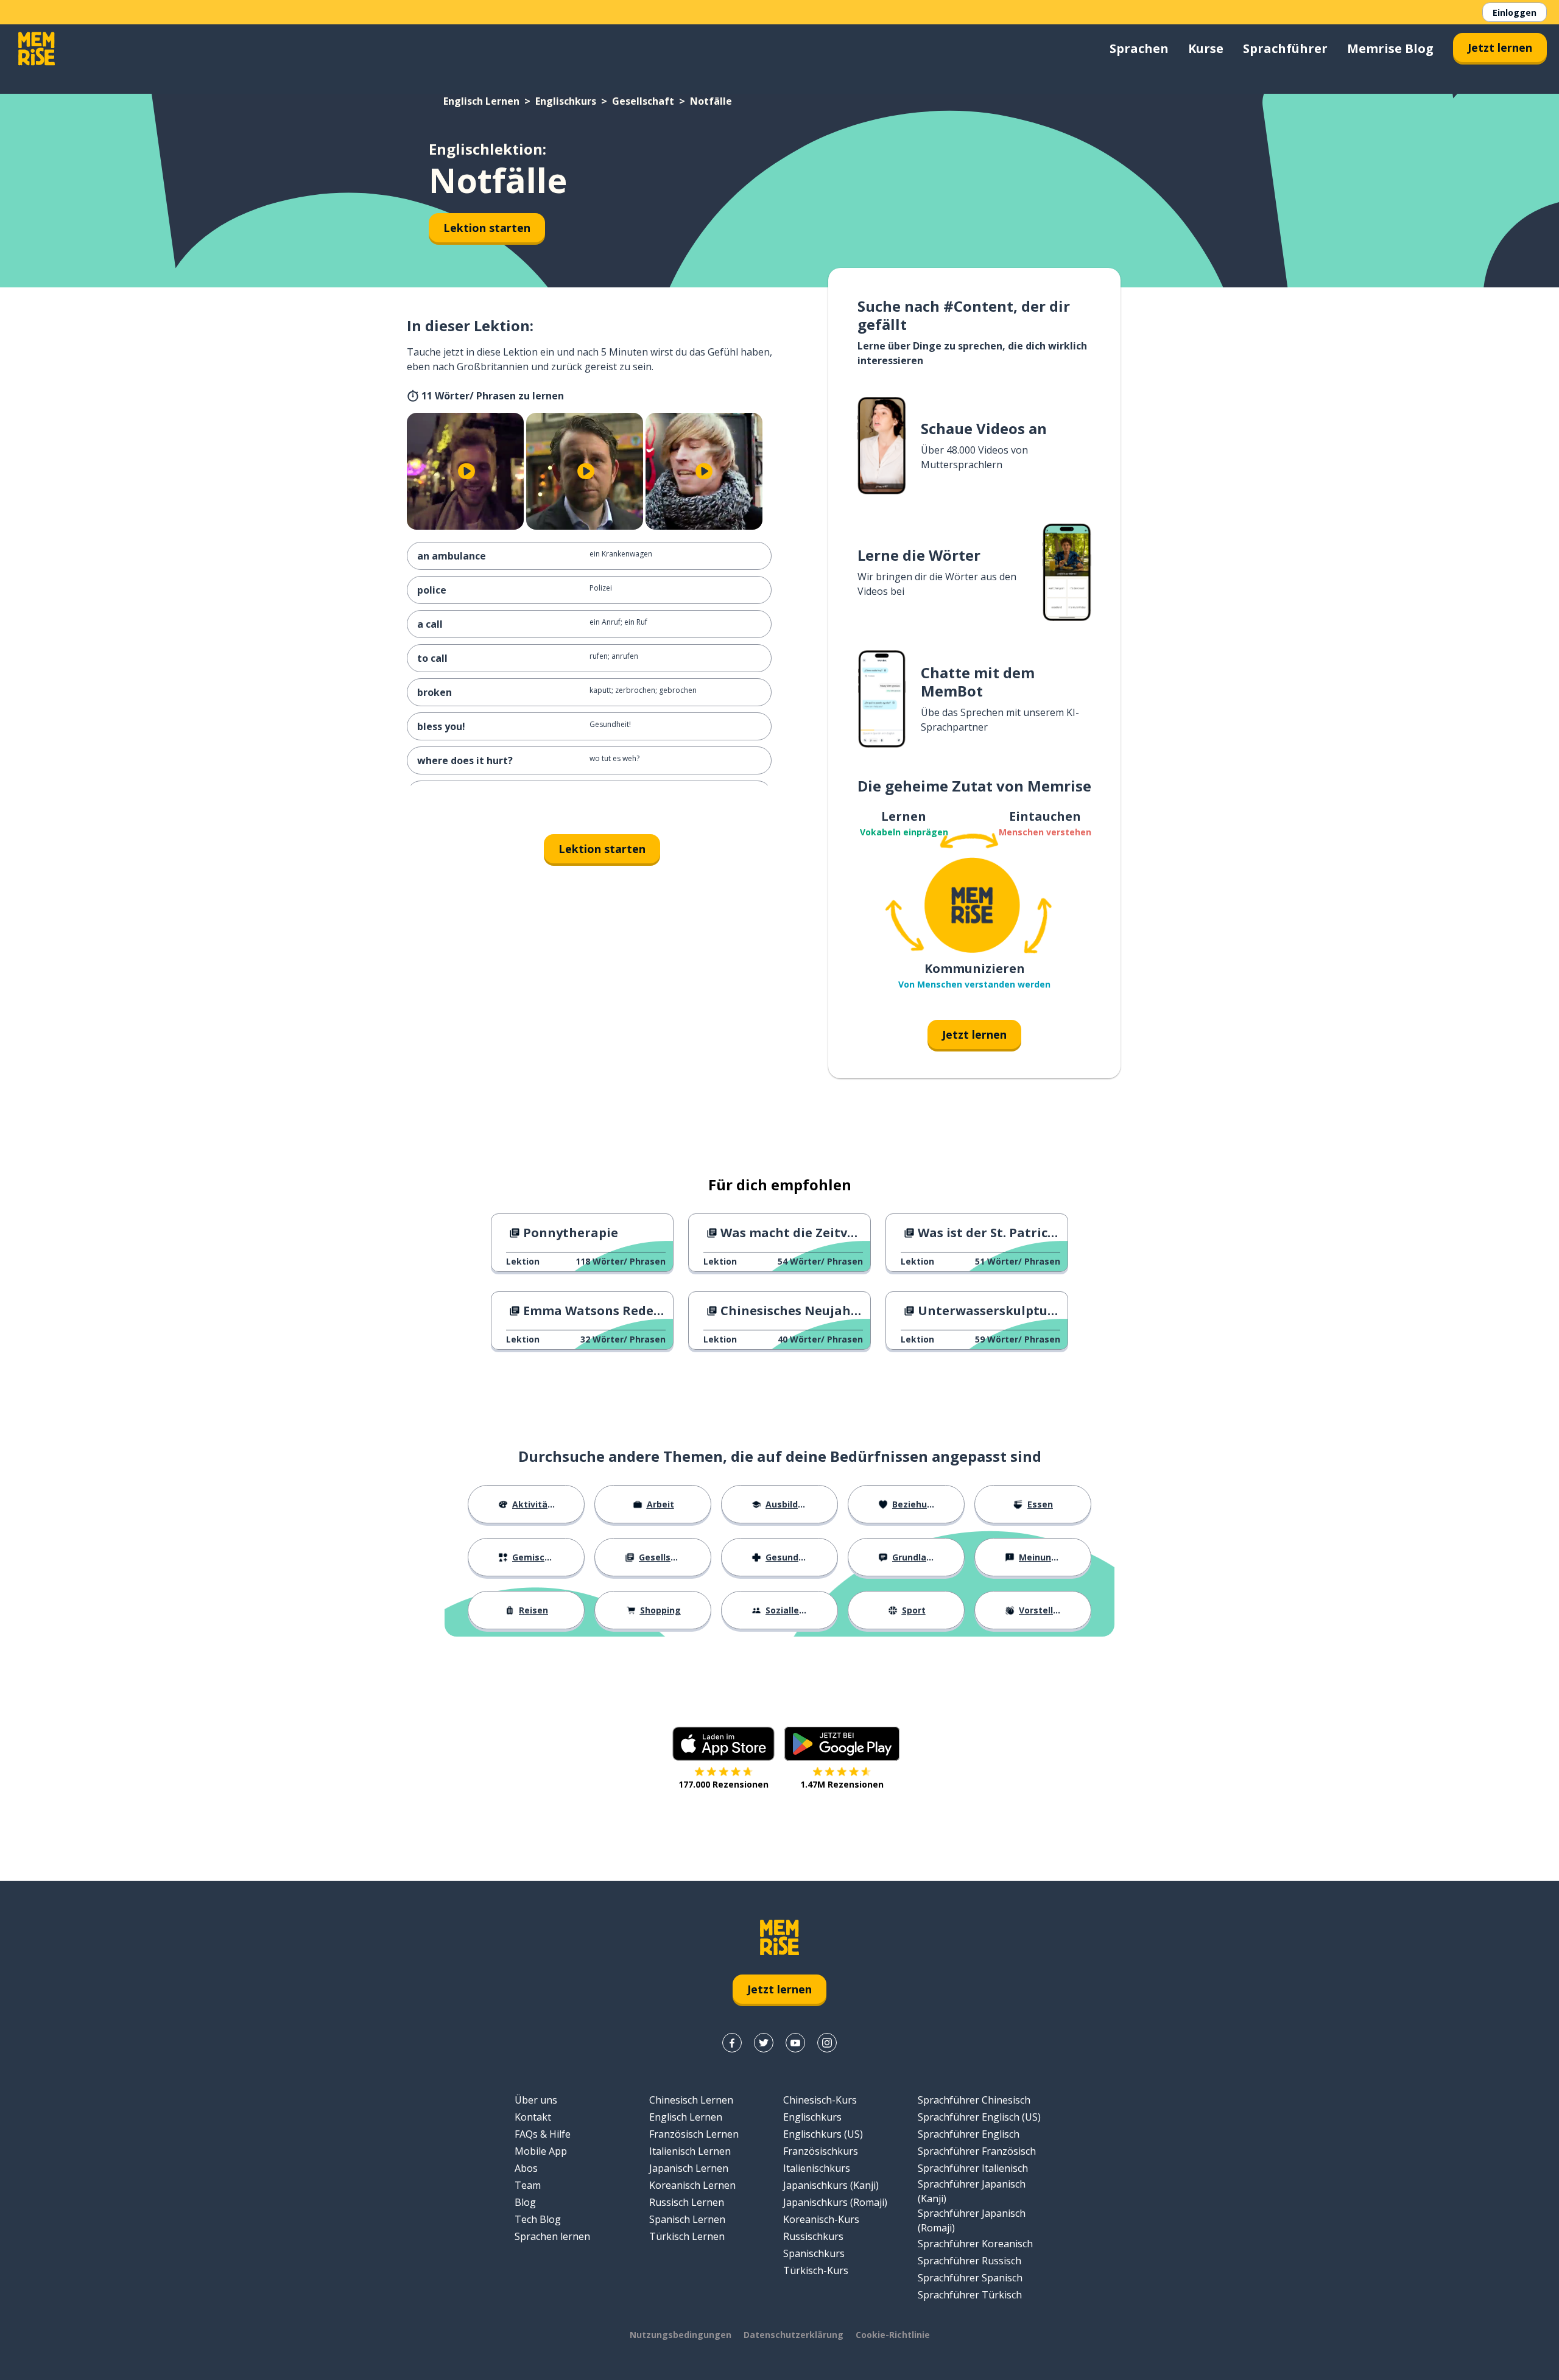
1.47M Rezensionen (842, 1784)
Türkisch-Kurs (816, 2270)
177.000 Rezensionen (723, 1784)
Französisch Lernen (694, 2134)
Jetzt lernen (1500, 47)
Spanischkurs (814, 2253)
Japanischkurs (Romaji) (835, 2202)
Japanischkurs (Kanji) (831, 2185)
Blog (525, 2202)
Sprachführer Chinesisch (974, 2100)
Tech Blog (538, 2219)
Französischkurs (821, 2151)
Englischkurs (566, 101)
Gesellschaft (643, 101)
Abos (526, 2168)
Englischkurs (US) (823, 2134)
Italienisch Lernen (690, 2151)
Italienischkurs (817, 2168)
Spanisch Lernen (687, 2219)
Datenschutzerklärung (794, 2335)
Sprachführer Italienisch (973, 2168)
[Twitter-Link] (764, 2043)
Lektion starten (487, 228)
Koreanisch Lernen (692, 2185)
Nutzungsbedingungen (681, 2335)
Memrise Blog (1390, 48)
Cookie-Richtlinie (893, 2335)
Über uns (536, 2100)
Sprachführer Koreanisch (975, 2244)
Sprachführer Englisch (969, 2134)
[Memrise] (37, 49)
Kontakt (533, 2117)
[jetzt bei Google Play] (842, 1744)
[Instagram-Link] (827, 2043)
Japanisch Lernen (689, 2168)
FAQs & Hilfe (543, 2134)
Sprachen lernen (552, 2236)
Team (528, 2185)
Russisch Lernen (687, 2202)
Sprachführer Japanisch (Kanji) (972, 2191)
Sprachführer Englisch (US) (979, 2117)
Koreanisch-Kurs (821, 2219)
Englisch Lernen (481, 101)
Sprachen (1139, 48)
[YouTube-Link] (795, 2043)
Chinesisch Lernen (691, 2100)
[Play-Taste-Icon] (466, 471)
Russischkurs (813, 2236)
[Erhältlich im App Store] (723, 1744)
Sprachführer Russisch (970, 2261)
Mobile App (541, 2151)
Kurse (1206, 48)
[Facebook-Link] (732, 2043)
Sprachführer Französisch (977, 2151)
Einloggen (1515, 12)
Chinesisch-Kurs (820, 2100)
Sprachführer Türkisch (970, 2295)
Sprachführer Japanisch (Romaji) (972, 2220)
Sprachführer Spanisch (970, 2278)
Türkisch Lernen (687, 2236)
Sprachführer (1285, 48)
